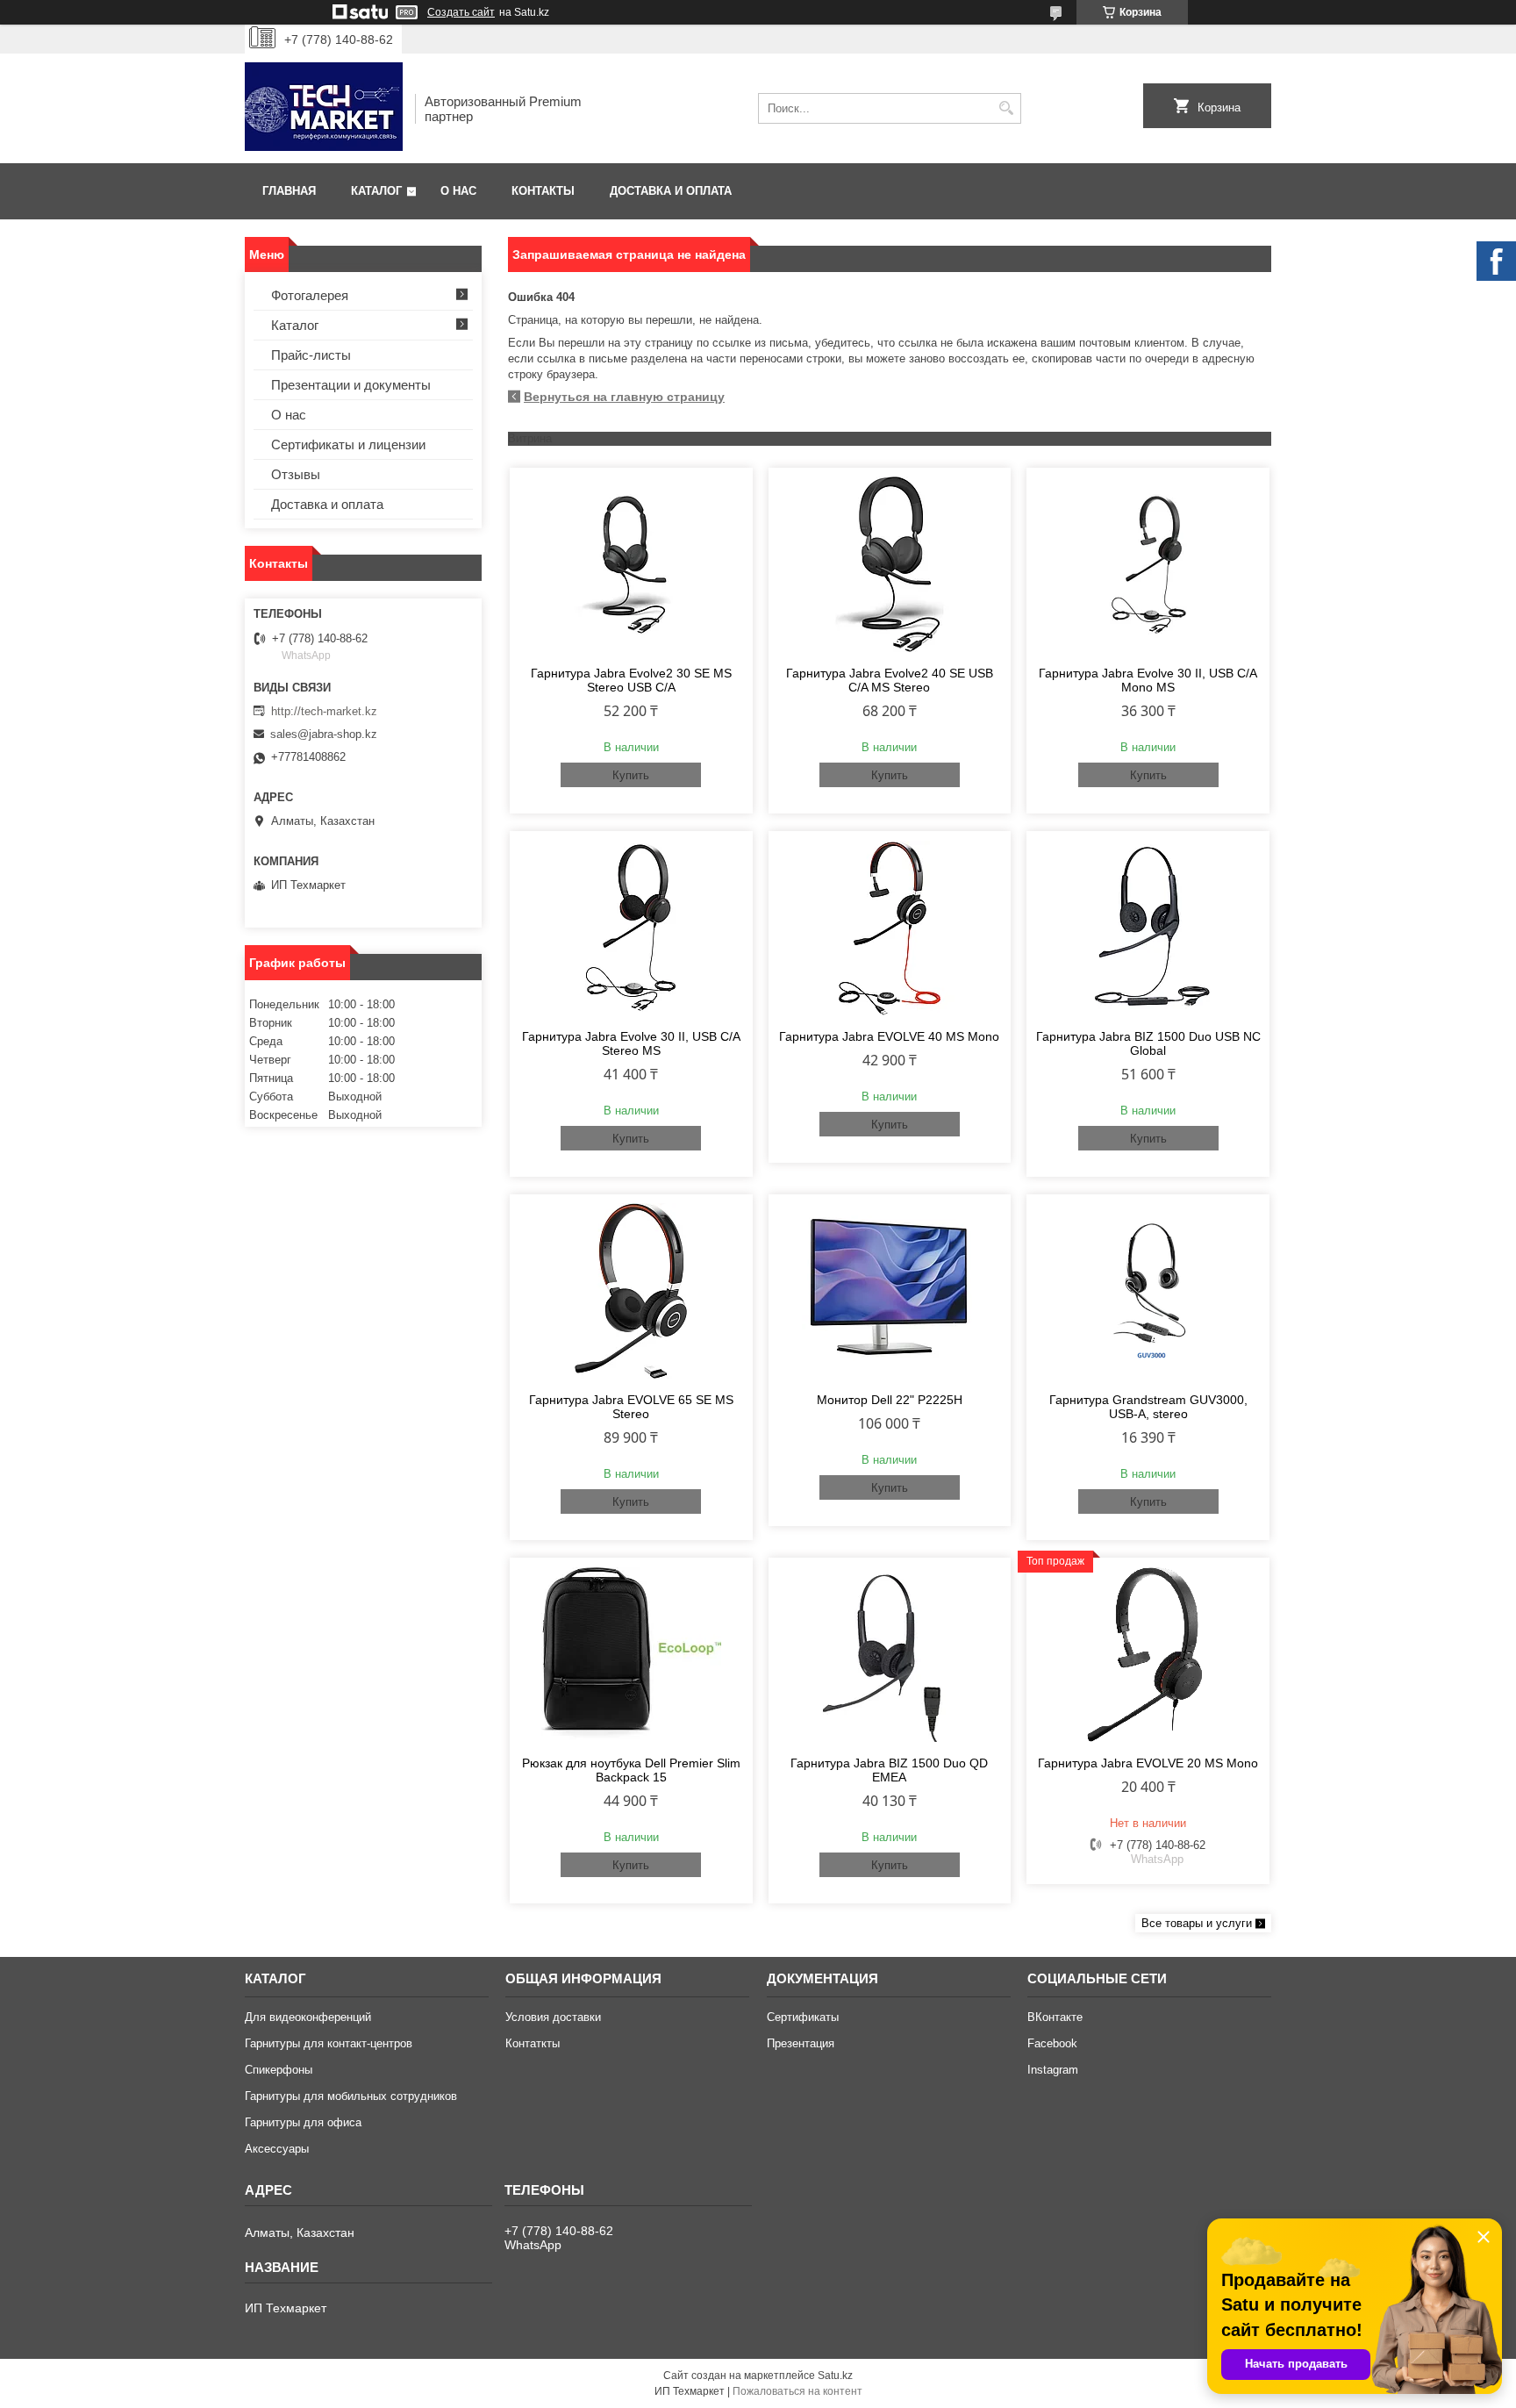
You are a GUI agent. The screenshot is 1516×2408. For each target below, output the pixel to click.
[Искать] (1006, 108)
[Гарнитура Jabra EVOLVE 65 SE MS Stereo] (631, 1291)
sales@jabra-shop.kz (324, 734)
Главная (289, 191)
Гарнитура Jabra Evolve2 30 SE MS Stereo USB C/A (631, 680)
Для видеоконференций (308, 2017)
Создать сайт (461, 12)
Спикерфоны (279, 2070)
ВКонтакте (1055, 2017)
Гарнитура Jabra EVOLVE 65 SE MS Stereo (631, 1407)
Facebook (1052, 2043)
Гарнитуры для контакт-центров (329, 2043)
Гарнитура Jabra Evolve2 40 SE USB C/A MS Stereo (890, 680)
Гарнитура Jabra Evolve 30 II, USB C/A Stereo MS (631, 1043)
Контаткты (533, 2043)
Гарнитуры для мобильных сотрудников (351, 2096)
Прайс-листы (311, 355)
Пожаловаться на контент (797, 2391)
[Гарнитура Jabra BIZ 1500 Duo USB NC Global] (1148, 928)
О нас (458, 191)
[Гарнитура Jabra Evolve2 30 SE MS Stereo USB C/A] (631, 564)
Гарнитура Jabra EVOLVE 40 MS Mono (889, 1036)
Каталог (376, 191)
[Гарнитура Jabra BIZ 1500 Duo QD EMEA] (890, 1654)
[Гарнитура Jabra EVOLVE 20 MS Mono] (1148, 1654)
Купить (631, 775)
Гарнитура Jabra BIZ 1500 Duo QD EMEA (889, 1770)
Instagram (1053, 2070)
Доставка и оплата (671, 191)
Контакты (543, 191)
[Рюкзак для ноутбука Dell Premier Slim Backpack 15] (631, 1654)
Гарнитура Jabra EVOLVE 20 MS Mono (1148, 1763)
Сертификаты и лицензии (348, 444)
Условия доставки (553, 2017)
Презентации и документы (351, 385)
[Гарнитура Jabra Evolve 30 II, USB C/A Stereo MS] (631, 928)
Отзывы (296, 474)
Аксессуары (277, 2149)
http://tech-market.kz (324, 711)
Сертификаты (803, 2017)
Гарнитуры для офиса (303, 2122)
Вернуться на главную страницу (624, 397)
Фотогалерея (310, 295)
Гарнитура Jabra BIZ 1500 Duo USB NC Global (1148, 1043)
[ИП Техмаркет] (324, 108)
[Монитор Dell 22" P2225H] (890, 1291)
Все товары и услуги (1197, 1923)
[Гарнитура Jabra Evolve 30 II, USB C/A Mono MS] (1148, 564)
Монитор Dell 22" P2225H (890, 1400)
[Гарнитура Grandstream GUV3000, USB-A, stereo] (1148, 1291)
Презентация (801, 2043)
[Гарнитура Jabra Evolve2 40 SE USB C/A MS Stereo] (890, 564)
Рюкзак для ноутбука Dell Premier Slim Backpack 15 (631, 1770)
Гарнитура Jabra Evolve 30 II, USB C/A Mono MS (1148, 680)
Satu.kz (835, 2376)
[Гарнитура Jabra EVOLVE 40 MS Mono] (890, 928)
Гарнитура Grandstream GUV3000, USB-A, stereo (1148, 1407)
